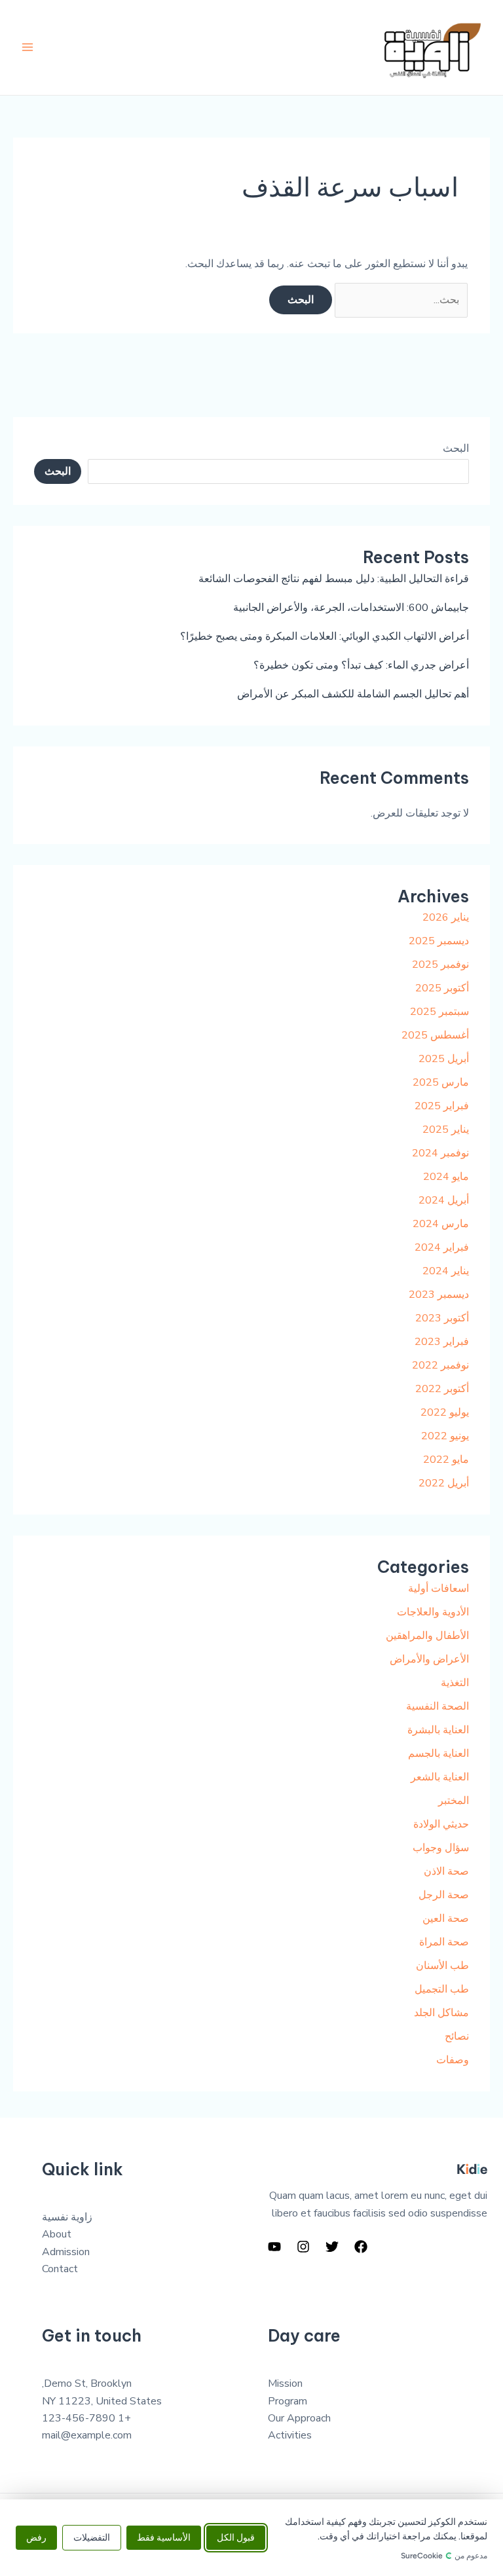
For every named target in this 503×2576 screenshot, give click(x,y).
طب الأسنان (442, 1966)
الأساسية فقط (164, 2538)
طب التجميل (442, 1989)
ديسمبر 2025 (439, 941)
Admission (66, 2252)
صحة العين (446, 1919)
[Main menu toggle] (28, 47)
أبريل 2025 (444, 1059)
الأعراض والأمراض (429, 1659)
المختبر (454, 1801)
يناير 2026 (446, 917)
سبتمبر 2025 (439, 1012)
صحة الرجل (444, 1895)
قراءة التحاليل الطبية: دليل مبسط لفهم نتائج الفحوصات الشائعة (334, 579)
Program (288, 2401)
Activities (290, 2435)
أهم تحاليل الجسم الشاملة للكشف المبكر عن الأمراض (353, 694)
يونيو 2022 (445, 1436)
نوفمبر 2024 (440, 1153)
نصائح (457, 2036)
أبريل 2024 (444, 1200)
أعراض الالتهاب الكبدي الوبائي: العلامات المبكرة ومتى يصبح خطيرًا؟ (325, 636)
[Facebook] (361, 2247)
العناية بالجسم (438, 1754)
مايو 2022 (446, 1460)
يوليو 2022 (445, 1412)
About (57, 2234)
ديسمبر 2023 (439, 1295)
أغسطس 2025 (435, 1035)
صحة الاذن (446, 1871)
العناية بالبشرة (438, 1730)
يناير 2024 (446, 1271)
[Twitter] (332, 2247)
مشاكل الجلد (441, 2013)
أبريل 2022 (444, 1483)
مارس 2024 (441, 1224)
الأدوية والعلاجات (433, 1612)
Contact (60, 2269)
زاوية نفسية (67, 2217)
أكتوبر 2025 (442, 988)
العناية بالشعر (440, 1777)
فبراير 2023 (442, 1342)
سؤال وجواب (441, 1848)
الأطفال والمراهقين (427, 1636)
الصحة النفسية (438, 1706)
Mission (285, 2383)
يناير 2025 (446, 1130)
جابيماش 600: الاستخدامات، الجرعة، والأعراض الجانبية (351, 608)
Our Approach (299, 2418)
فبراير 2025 (442, 1106)
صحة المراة (444, 1942)
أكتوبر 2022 (442, 1389)
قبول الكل (236, 2538)
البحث (456, 449)
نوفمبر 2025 (440, 965)
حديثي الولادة (441, 1824)
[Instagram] (303, 2247)
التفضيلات (92, 2538)
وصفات (453, 2060)
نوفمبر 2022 (440, 1365)
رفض (36, 2538)
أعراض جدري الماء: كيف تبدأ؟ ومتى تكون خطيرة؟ (361, 665)
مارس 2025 (441, 1082)
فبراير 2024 (442, 1247)
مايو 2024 (446, 1177)
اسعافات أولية (438, 1589)
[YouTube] (274, 2247)
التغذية (455, 1683)
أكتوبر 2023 (442, 1318)
